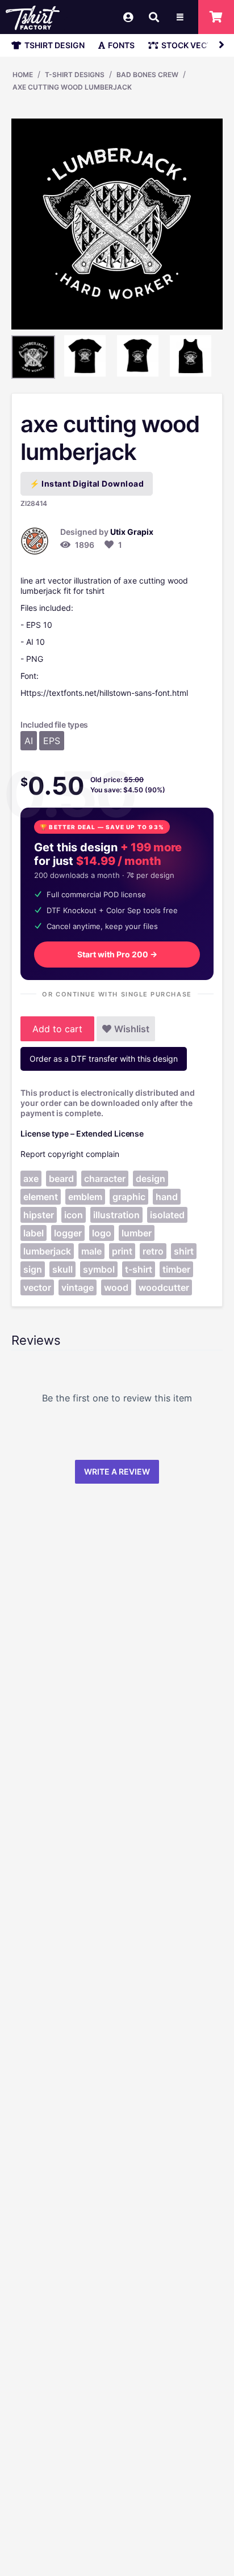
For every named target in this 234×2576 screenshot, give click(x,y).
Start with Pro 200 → (117, 954)
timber (176, 1269)
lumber (137, 1233)
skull (62, 1269)
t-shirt (139, 1269)
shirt (184, 1251)
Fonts (121, 45)
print (122, 1251)
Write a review (117, 1471)
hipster (39, 1215)
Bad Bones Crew (147, 75)
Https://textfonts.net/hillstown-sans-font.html (104, 693)
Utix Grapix (132, 532)
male (91, 1251)
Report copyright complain (70, 1154)
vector (37, 1287)
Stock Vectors (195, 45)
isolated (167, 1215)
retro (153, 1251)
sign (33, 1269)
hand (167, 1197)
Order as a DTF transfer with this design (104, 1059)
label (34, 1233)
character (105, 1179)
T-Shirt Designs (75, 75)
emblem (85, 1197)
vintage (78, 1287)
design (151, 1179)
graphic (129, 1197)
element (41, 1197)
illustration (116, 1215)
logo (102, 1233)
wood (116, 1287)
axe (31, 1179)
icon (74, 1215)
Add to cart (57, 1029)
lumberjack (47, 1251)
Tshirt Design (55, 45)
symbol (99, 1269)
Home (23, 75)
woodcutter (164, 1287)
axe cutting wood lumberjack (72, 87)
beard (61, 1179)
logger (68, 1233)
